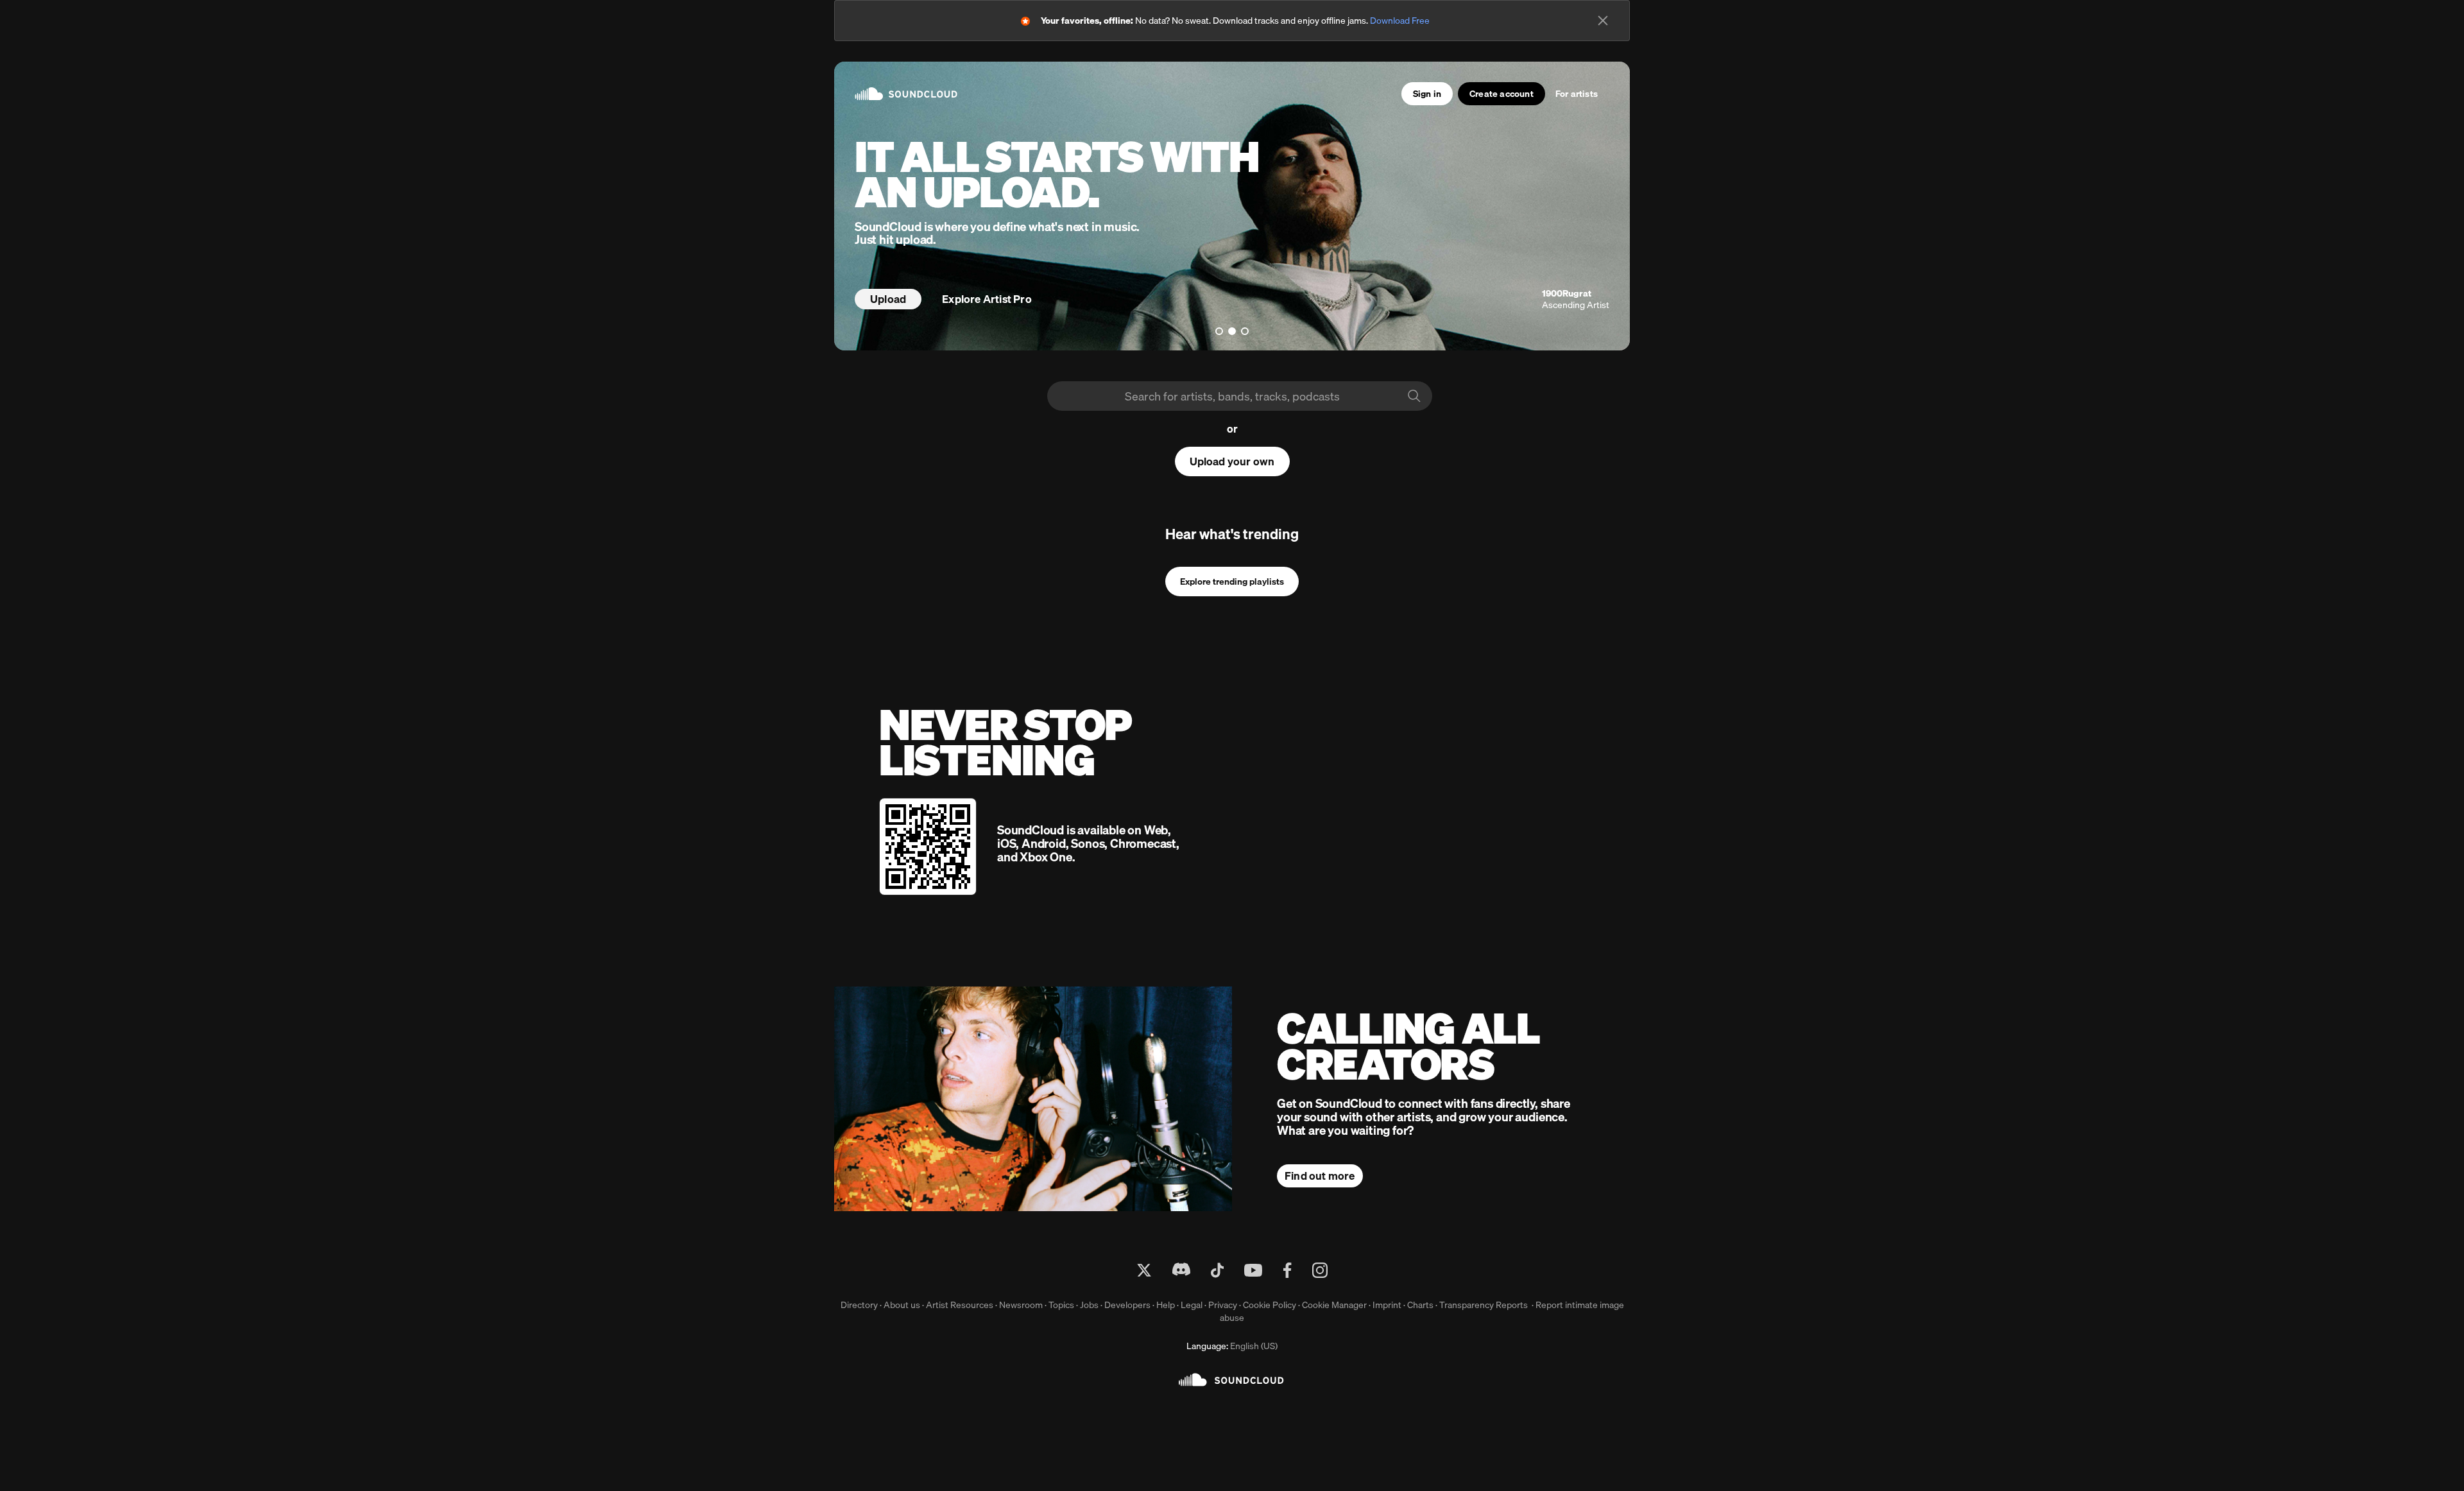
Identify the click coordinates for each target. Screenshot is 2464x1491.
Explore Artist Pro (987, 299)
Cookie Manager (1334, 1305)
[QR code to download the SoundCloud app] (928, 847)
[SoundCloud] (1232, 1380)
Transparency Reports (1484, 1305)
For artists (1577, 94)
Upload (888, 299)
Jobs (1089, 1305)
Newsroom (1021, 1305)
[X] (1144, 1270)
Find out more (1320, 1176)
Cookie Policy (1270, 1305)
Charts (1420, 1305)
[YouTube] (1253, 1270)
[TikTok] (1217, 1270)
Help (1166, 1305)
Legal (1192, 1305)
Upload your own (1232, 461)
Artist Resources (960, 1305)
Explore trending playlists (1232, 582)
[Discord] (1181, 1270)
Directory (859, 1305)
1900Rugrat (1567, 293)
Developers (1127, 1305)
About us (902, 1305)
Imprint (1387, 1305)
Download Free (1400, 21)
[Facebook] (1287, 1270)
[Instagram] (1320, 1270)
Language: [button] (1232, 1346)
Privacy (1223, 1305)
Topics (1061, 1305)
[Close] (1603, 21)
